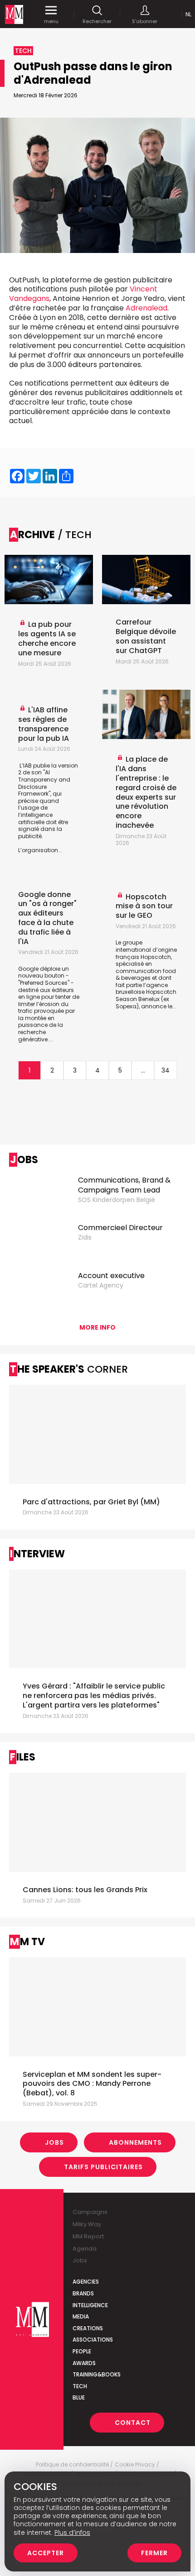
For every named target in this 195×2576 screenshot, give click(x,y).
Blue (79, 2397)
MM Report (88, 2236)
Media (81, 2316)
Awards (84, 2363)
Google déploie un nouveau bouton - (44, 972)
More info (97, 1327)
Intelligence (90, 2305)
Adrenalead (146, 308)
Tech (80, 2386)
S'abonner (145, 21)
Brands (83, 2293)
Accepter (46, 2553)
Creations (88, 2328)
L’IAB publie (35, 766)
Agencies (86, 2282)
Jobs (54, 2142)
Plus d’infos (72, 2533)
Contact (133, 2423)
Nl (188, 14)
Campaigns (90, 2212)
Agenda (85, 2249)
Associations (93, 2340)
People (82, 2351)
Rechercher (97, 21)
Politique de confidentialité (72, 2465)
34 (166, 1070)
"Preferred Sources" (44, 983)
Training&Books (97, 2374)
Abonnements (135, 2142)
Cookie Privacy (135, 2465)
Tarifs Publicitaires (103, 2167)
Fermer (154, 2553)
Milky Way (87, 2224)
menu (51, 21)
